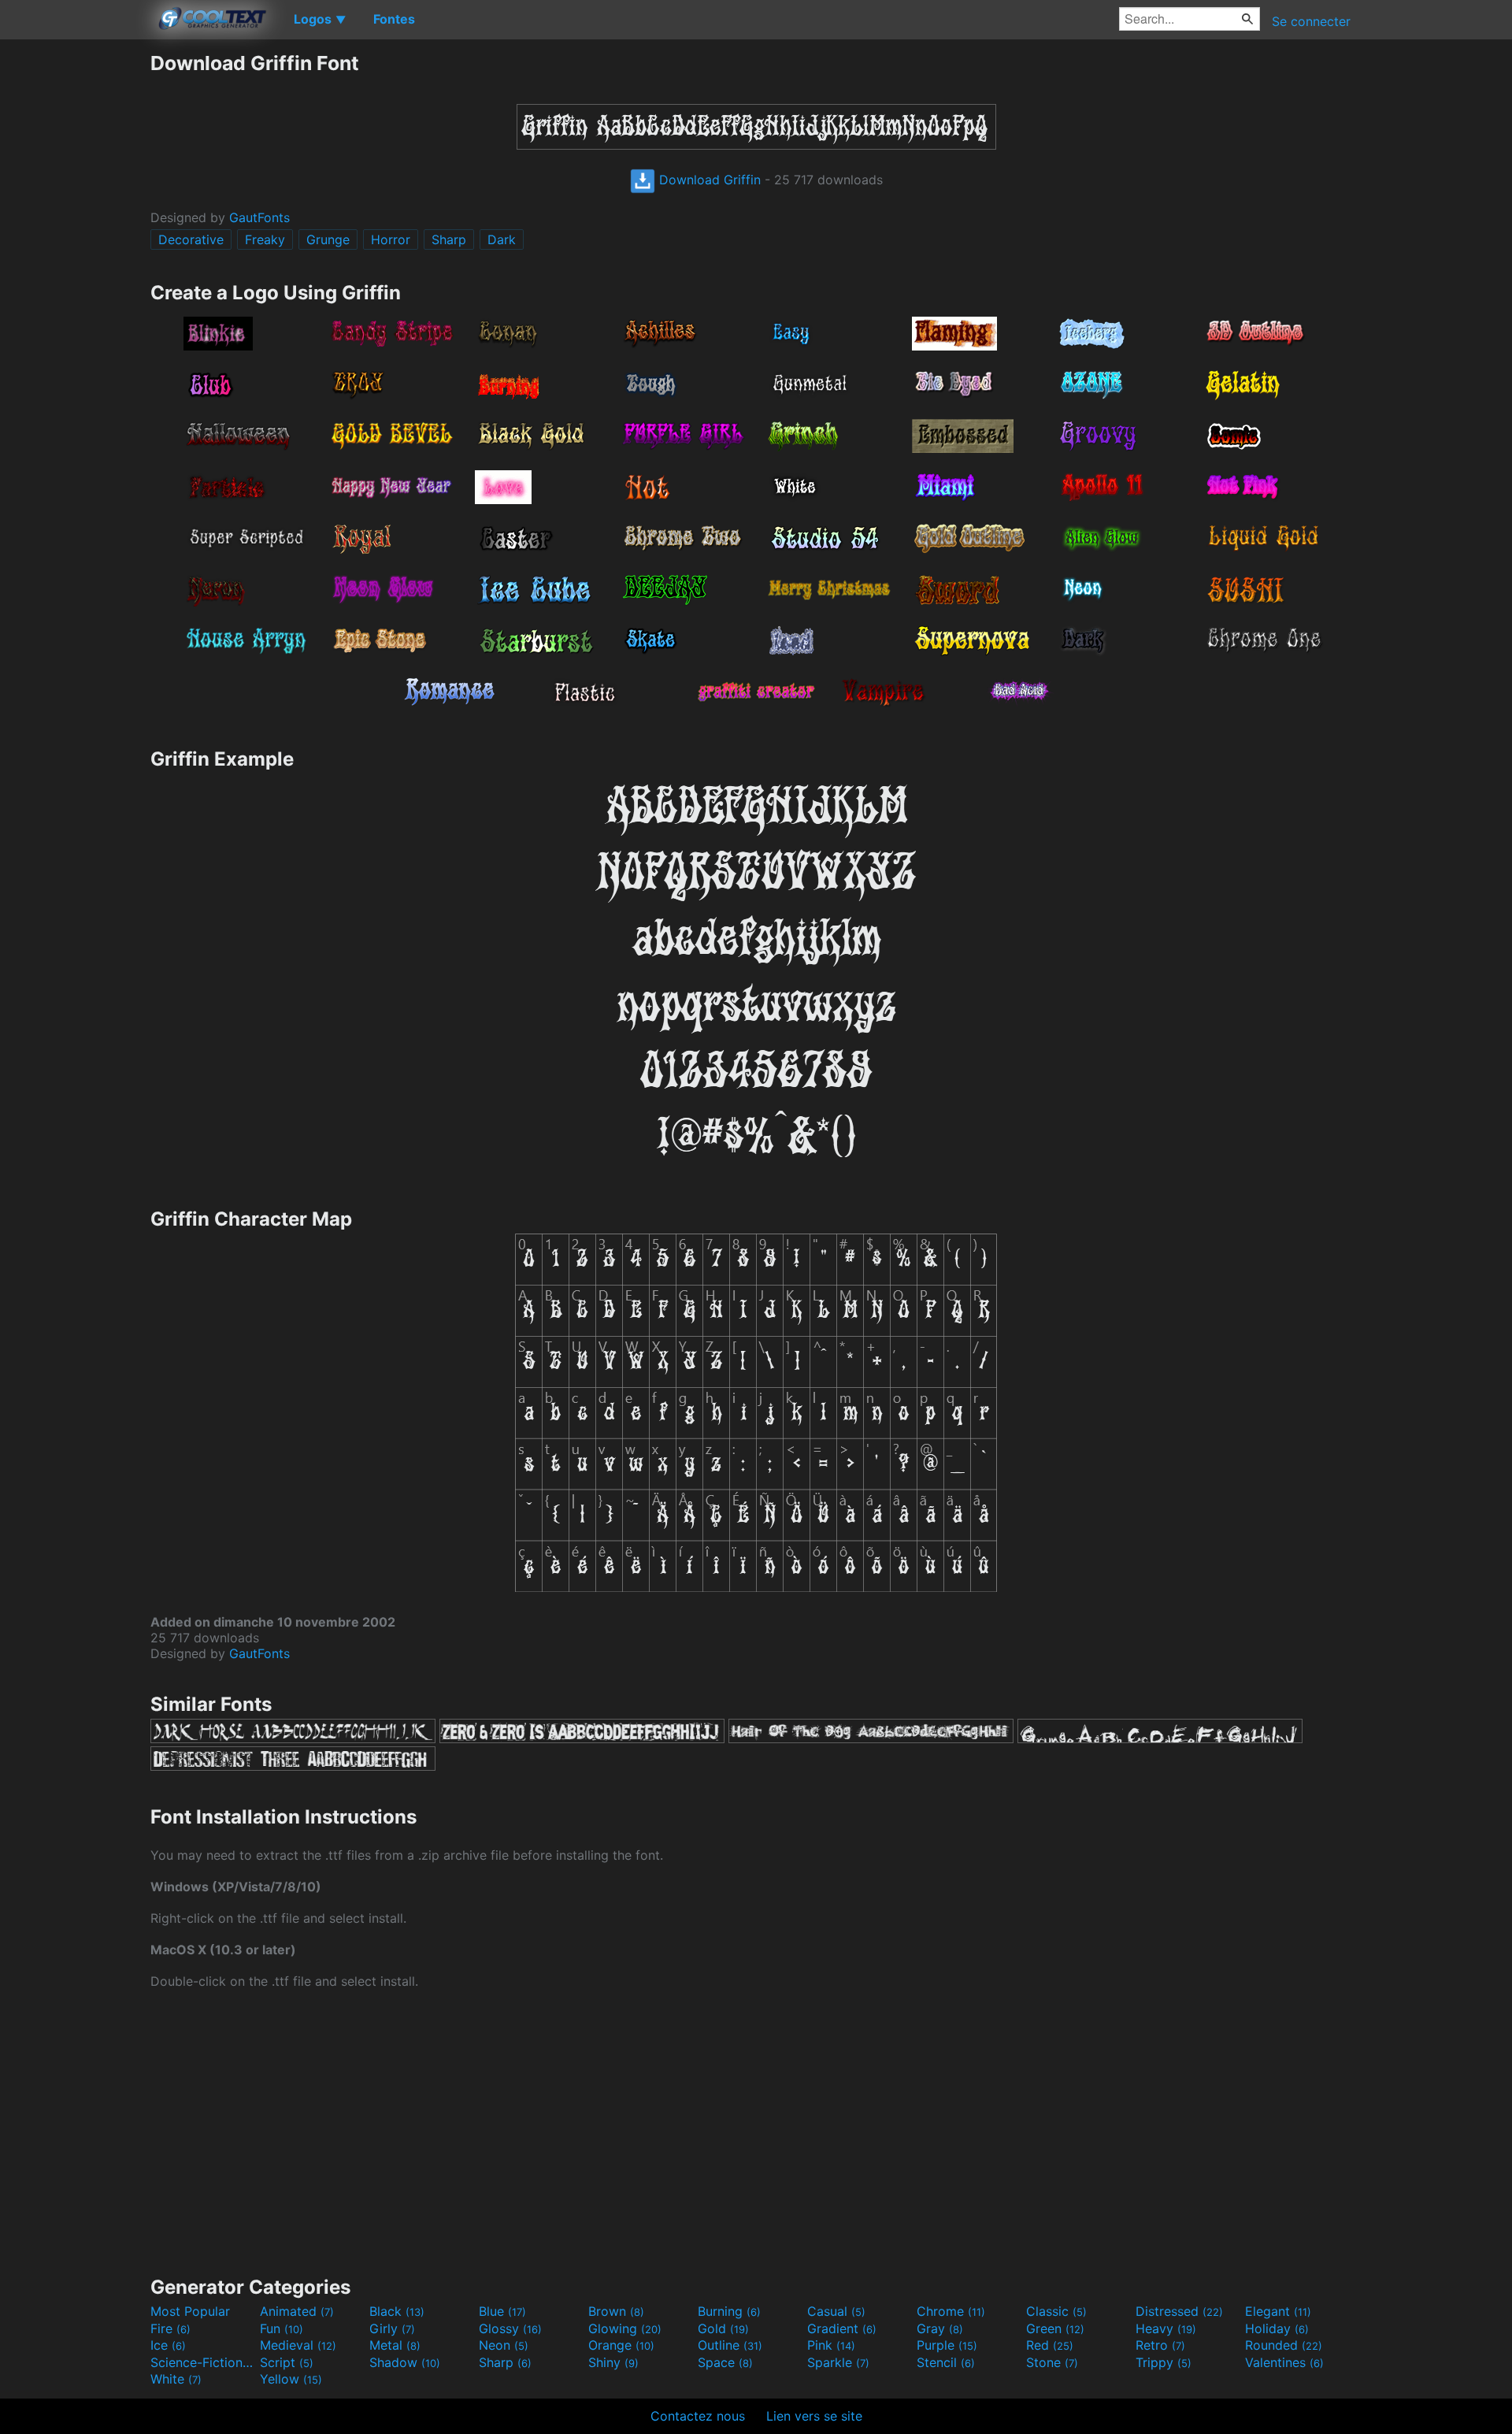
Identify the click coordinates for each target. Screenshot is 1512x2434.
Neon (504, 2345)
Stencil (946, 2362)
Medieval (298, 2345)
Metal (395, 2345)
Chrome (951, 2311)
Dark (502, 239)
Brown (616, 2311)
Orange (621, 2345)
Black (397, 2311)
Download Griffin (708, 180)
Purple (947, 2345)
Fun (282, 2328)
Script (287, 2362)
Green (1055, 2328)
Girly (392, 2328)
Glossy (510, 2328)
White (176, 2379)
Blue (502, 2311)
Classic (1056, 2311)
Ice (168, 2345)
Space (725, 2362)
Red (1050, 2345)
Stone (1052, 2362)
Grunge (328, 239)
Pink (831, 2345)
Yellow (291, 2379)
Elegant (1278, 2311)
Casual (836, 2311)
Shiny (613, 2362)
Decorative (191, 239)
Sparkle (838, 2362)
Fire (170, 2328)
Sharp (449, 239)
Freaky (265, 239)
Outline (730, 2345)
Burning (729, 2311)
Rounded (1284, 2345)
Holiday (1277, 2328)
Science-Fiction (203, 2362)
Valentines (1284, 2362)
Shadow (405, 2362)
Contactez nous (698, 2416)
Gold (723, 2328)
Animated (297, 2311)
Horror (391, 239)
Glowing (625, 2328)
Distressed (1179, 2311)
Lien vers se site (814, 2416)
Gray (940, 2328)
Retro (1160, 2345)
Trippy (1164, 2362)
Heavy (1166, 2328)
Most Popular (190, 2311)
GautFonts (259, 217)
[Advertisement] (75, 288)
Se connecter (1311, 21)
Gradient (842, 2328)
